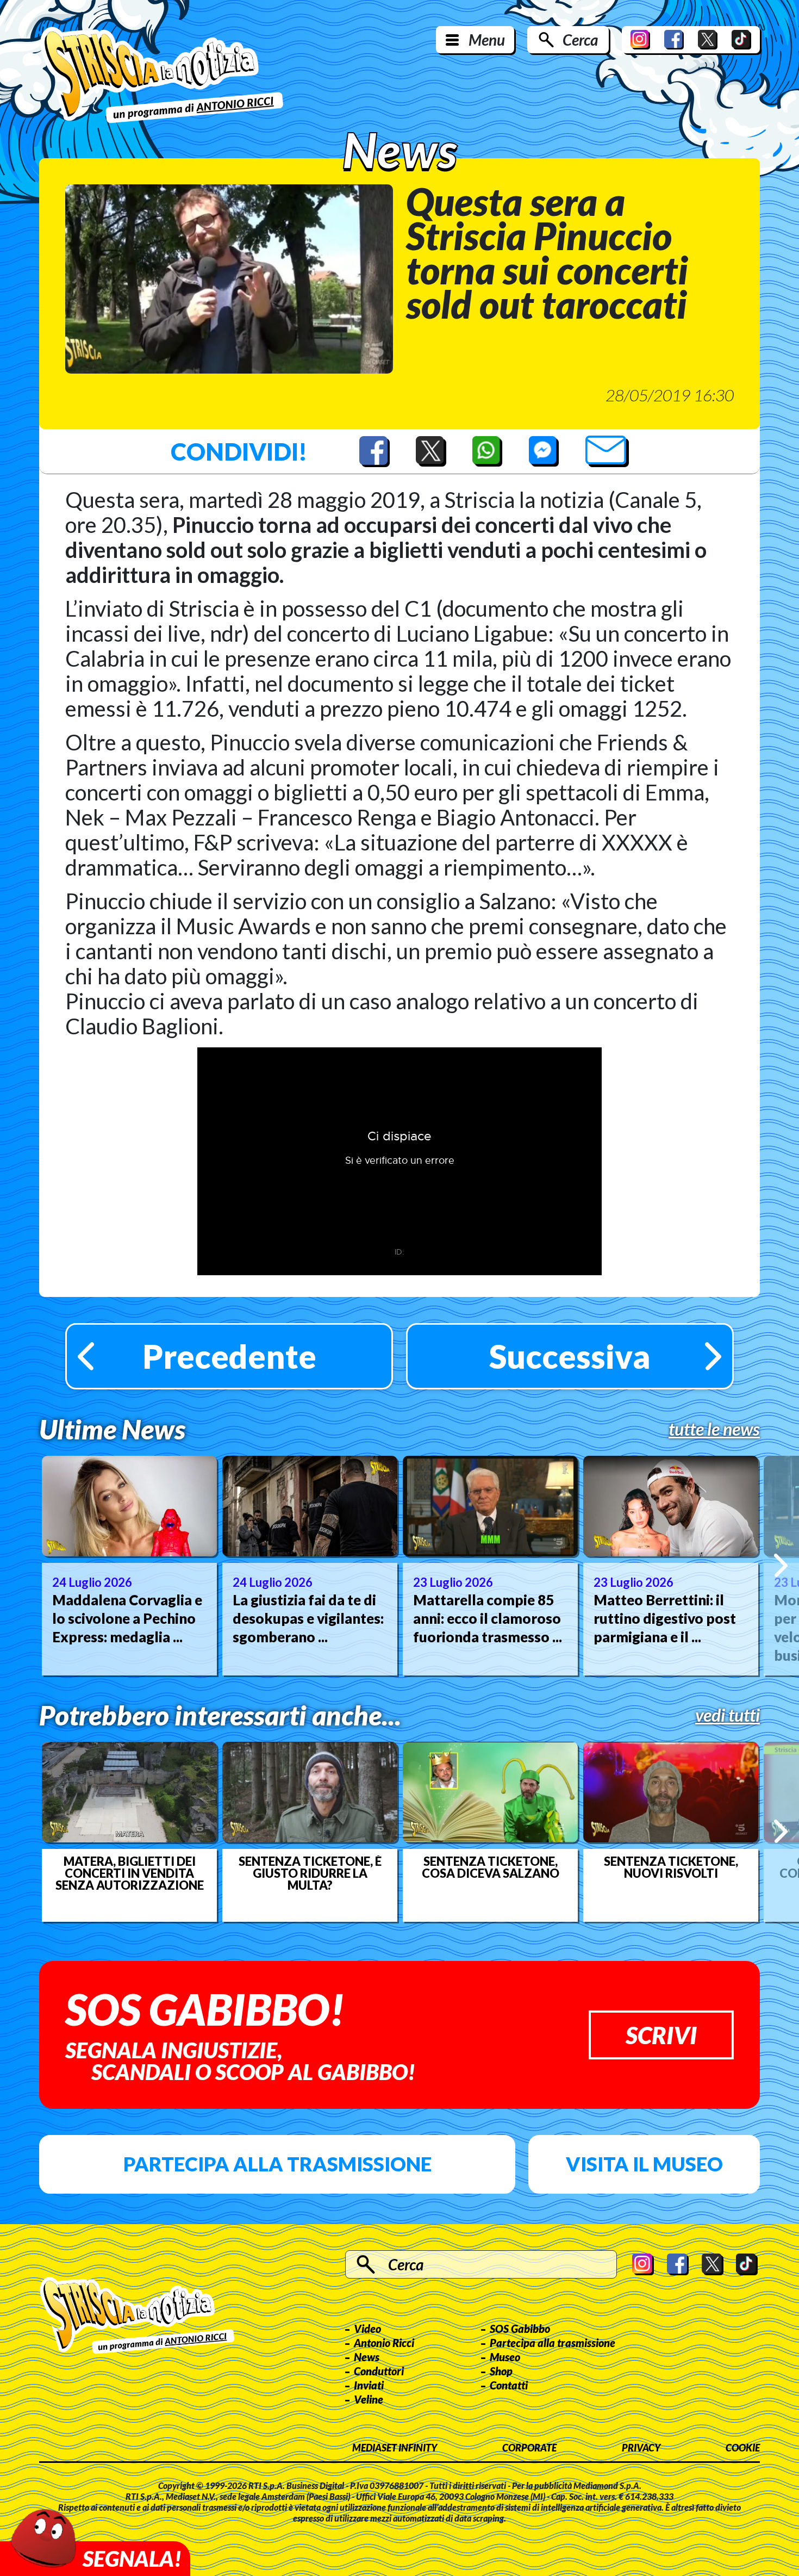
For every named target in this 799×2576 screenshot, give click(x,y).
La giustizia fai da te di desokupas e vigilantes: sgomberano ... (308, 1618)
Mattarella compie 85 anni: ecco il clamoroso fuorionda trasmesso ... (488, 1618)
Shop (501, 2371)
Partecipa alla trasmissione (277, 2164)
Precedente (229, 1356)
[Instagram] (640, 40)
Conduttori (379, 2371)
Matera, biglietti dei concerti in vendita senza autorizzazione (130, 1873)
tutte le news (714, 1429)
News (367, 2357)
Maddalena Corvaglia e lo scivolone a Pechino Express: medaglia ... (127, 1618)
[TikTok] (741, 40)
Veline (369, 2399)
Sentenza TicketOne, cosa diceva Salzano (491, 1867)
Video (367, 2329)
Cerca (580, 40)
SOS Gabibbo (520, 2329)
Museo (505, 2357)
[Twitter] (708, 40)
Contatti (509, 2385)
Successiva (570, 1356)
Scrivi (661, 2035)
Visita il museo (644, 2164)
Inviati (369, 2385)
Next (781, 1565)
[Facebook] (674, 40)
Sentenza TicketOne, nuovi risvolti (671, 1867)
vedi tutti (728, 1715)
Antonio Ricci (384, 2343)
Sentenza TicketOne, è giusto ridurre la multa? (310, 1873)
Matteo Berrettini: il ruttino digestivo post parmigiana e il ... (665, 1618)
